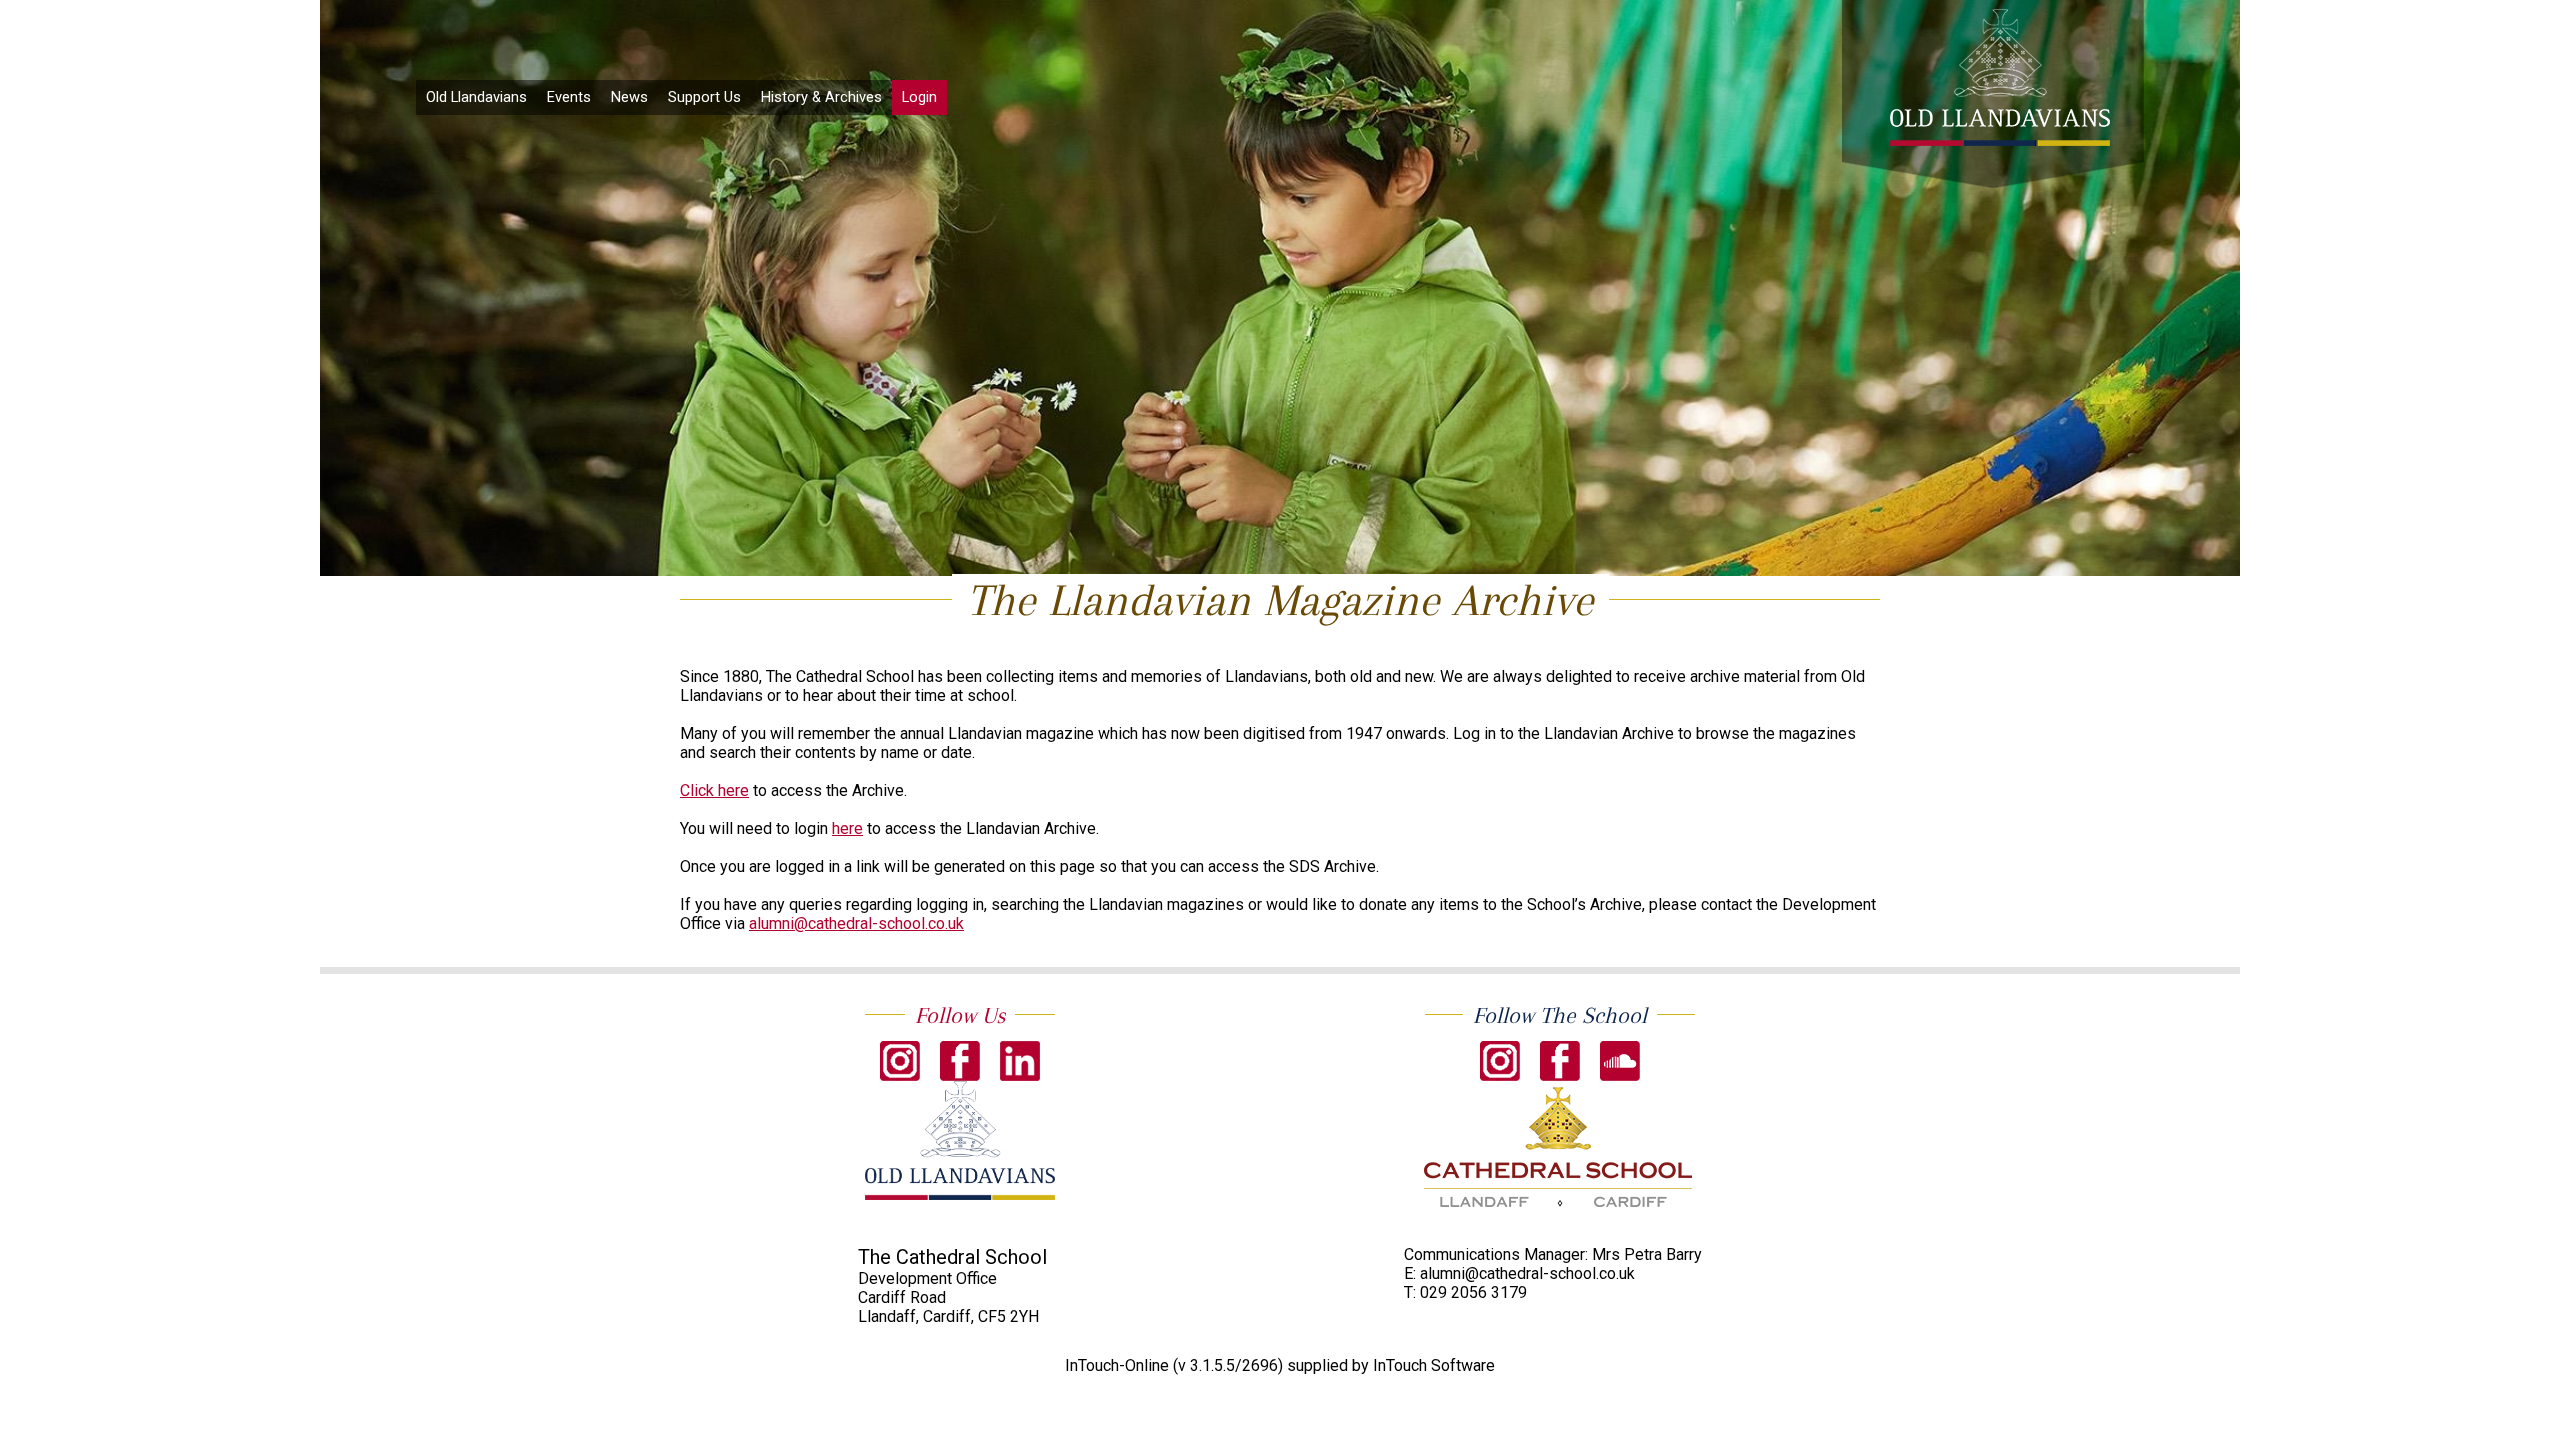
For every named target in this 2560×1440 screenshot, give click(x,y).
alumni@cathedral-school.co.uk (856, 923)
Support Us (704, 97)
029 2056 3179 (1473, 1292)
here (847, 828)
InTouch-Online (1117, 1365)
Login (919, 97)
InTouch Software (1434, 1365)
